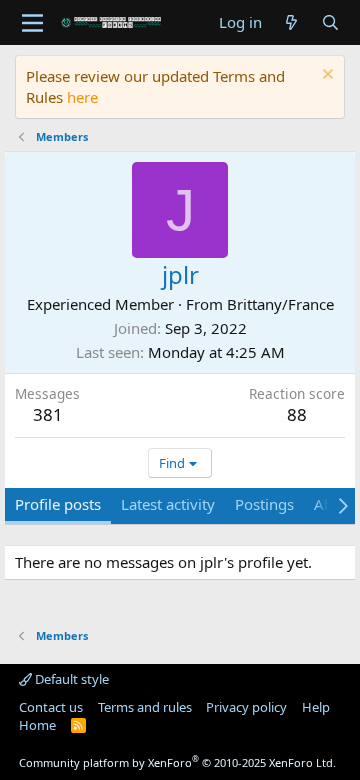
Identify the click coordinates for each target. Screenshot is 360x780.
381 (48, 414)
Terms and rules (145, 707)
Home (37, 725)
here (82, 97)
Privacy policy (246, 707)
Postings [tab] (264, 504)
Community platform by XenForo (177, 762)
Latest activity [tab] (168, 504)
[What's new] (291, 22)
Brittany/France (280, 304)
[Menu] (32, 23)
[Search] (330, 22)
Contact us (51, 707)
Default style (70, 679)
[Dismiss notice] (325, 76)
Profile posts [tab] (58, 504)
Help (316, 707)
